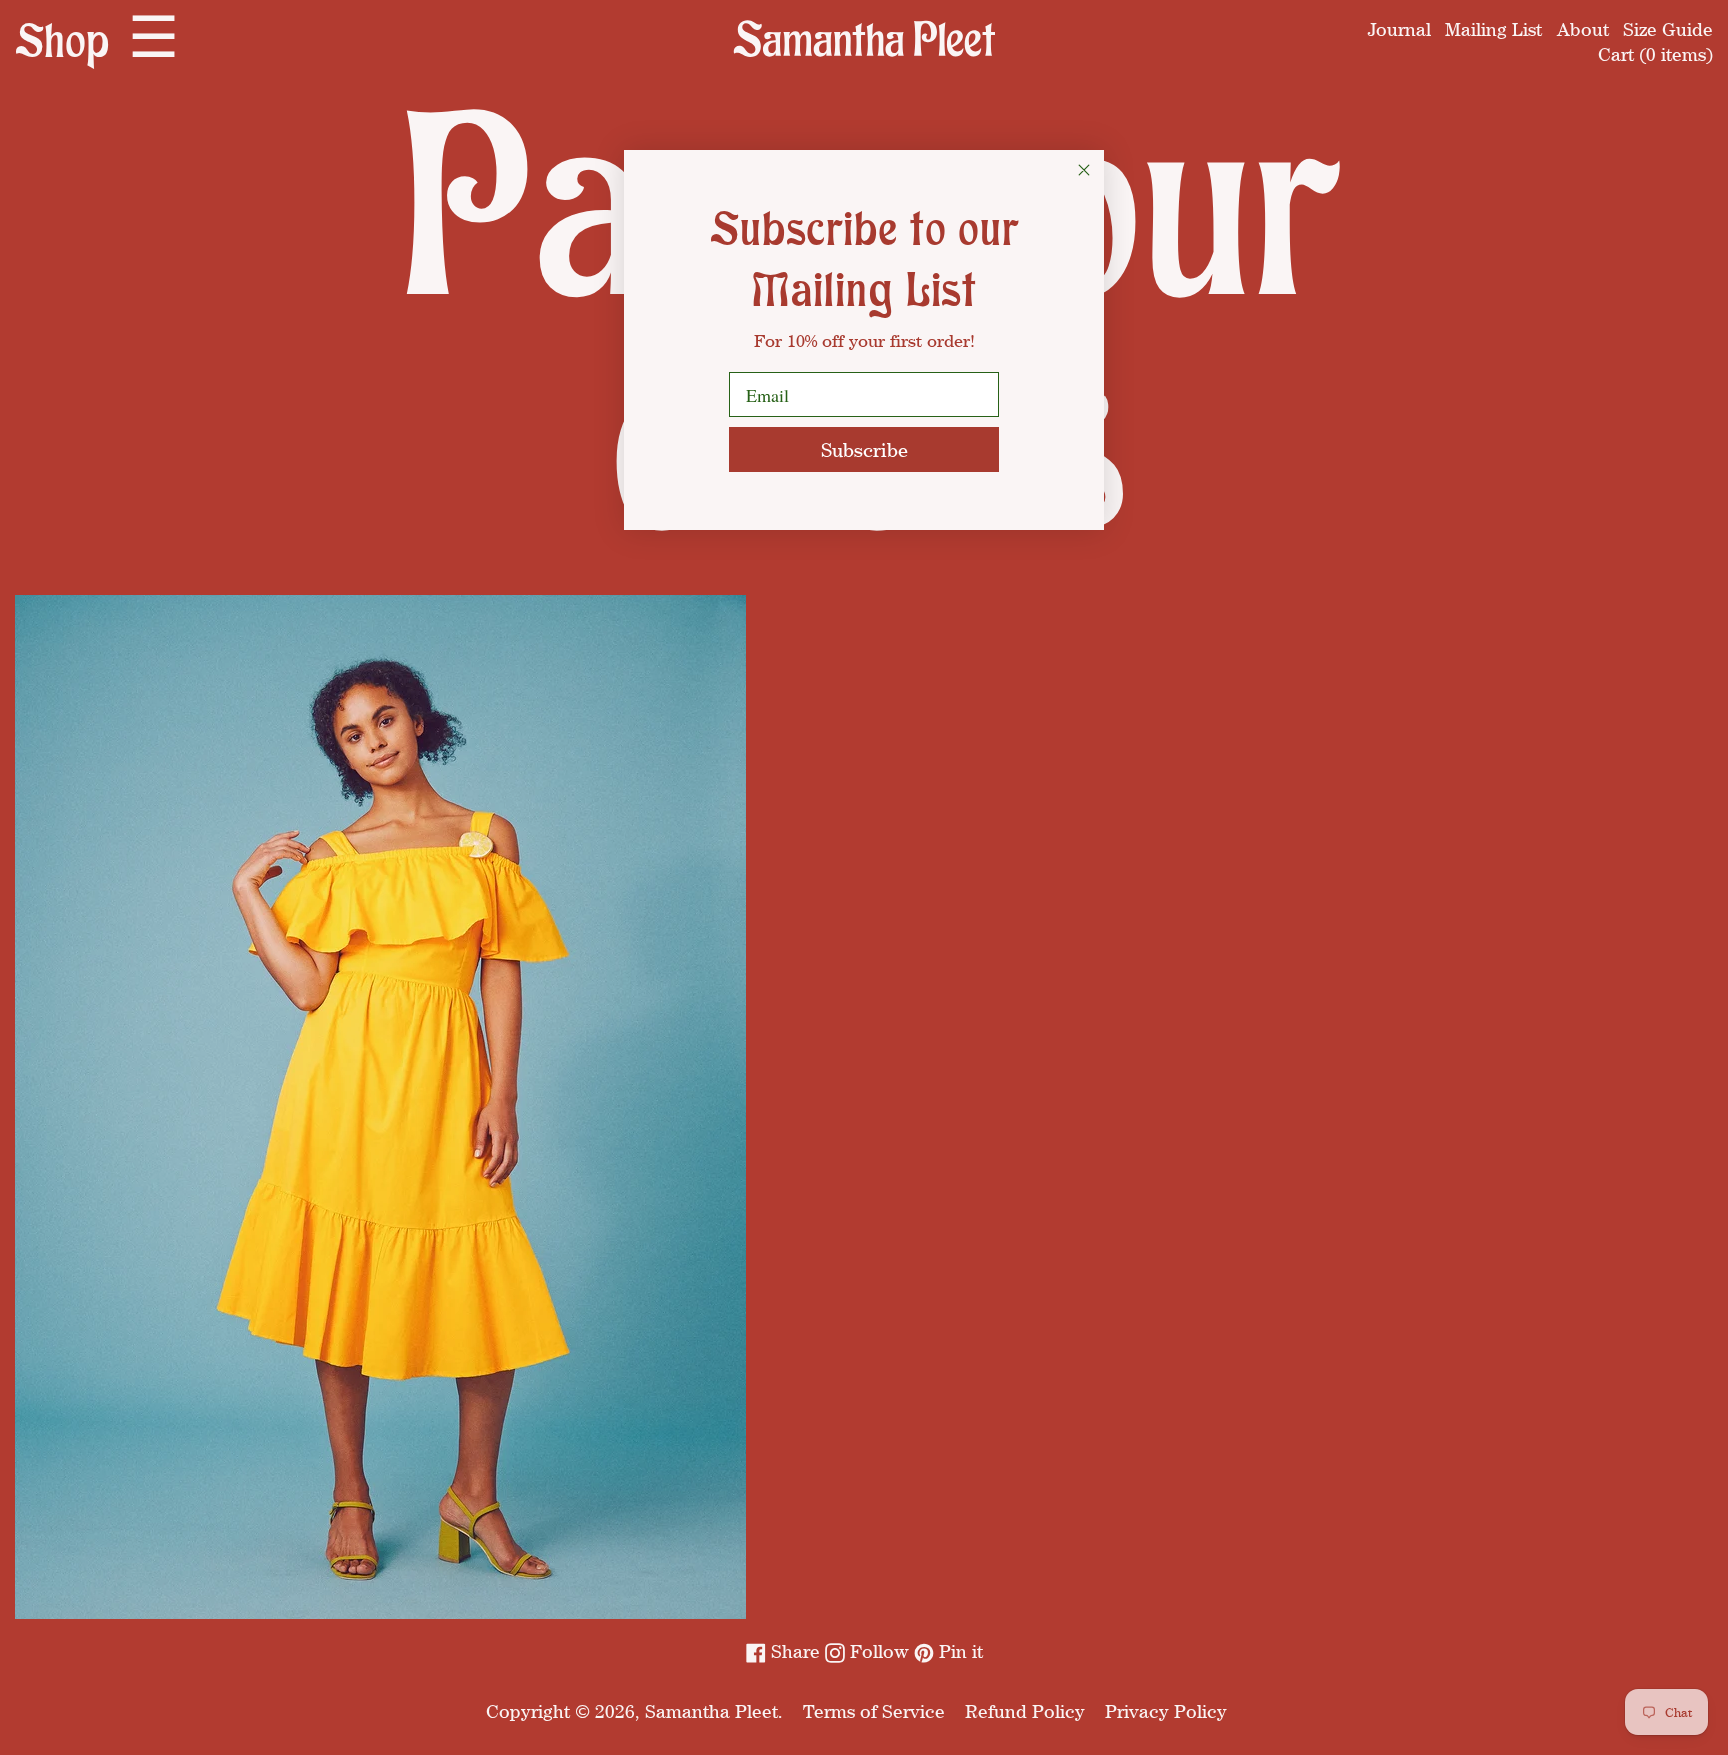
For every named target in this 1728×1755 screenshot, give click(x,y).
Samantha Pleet (711, 1711)
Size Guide (1668, 29)
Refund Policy (1025, 1711)
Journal (1399, 29)
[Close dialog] (1084, 170)
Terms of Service (874, 1711)
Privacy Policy (1166, 1711)
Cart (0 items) (1655, 54)
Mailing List (1493, 29)
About (1583, 29)
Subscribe (864, 449)
